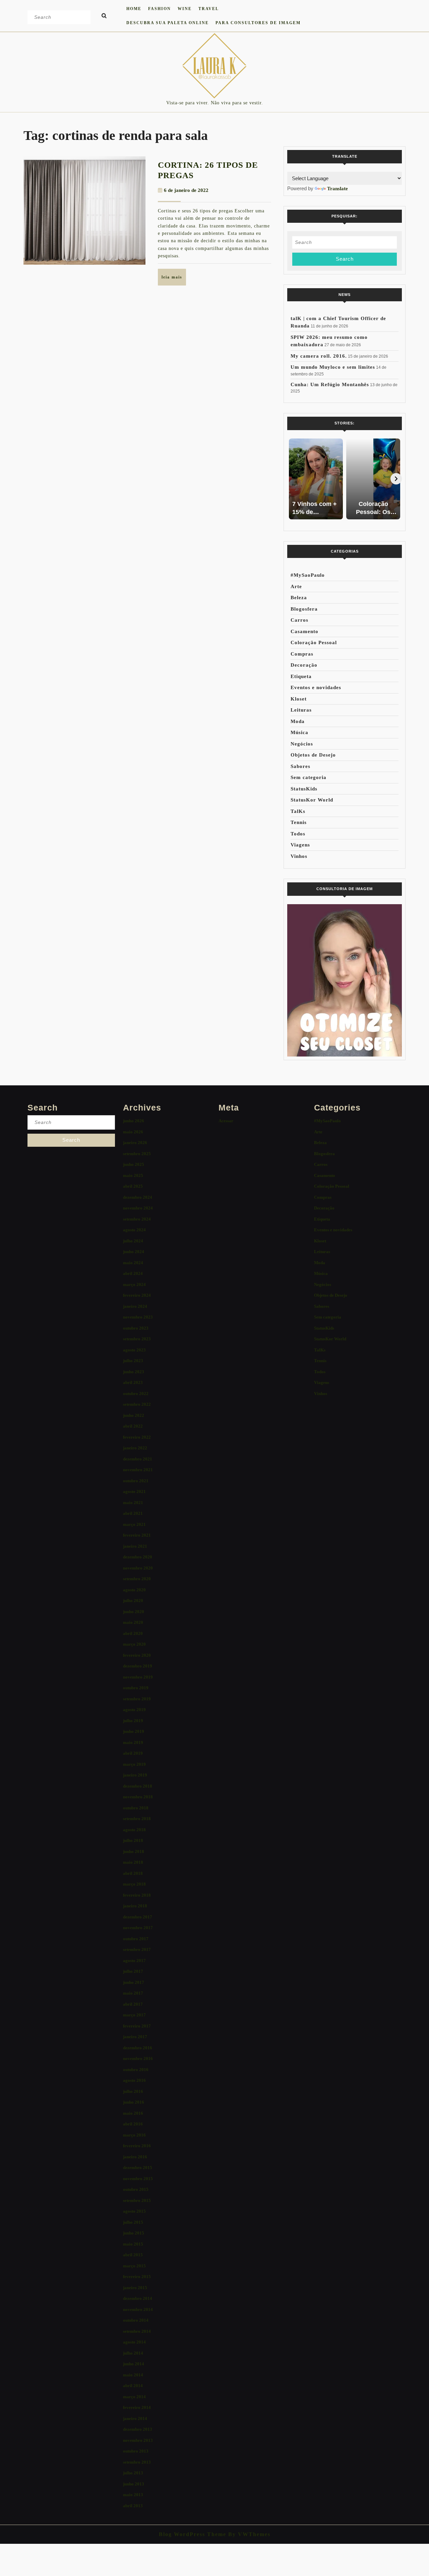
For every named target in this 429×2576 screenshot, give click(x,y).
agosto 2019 (134, 1710)
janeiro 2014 (135, 2418)
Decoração (304, 665)
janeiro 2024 (135, 1306)
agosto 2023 (134, 1350)
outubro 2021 (136, 1481)
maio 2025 (133, 1175)
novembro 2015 (138, 2179)
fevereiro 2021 (137, 1535)
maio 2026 (133, 1132)
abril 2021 (133, 1513)
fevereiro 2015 (137, 2277)
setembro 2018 (137, 1819)
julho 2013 (133, 2473)
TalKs (298, 811)
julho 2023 (133, 1361)
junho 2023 (134, 1372)
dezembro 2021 (138, 1459)
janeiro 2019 (135, 1775)
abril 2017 (133, 2004)
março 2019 (134, 1764)
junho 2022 (134, 1415)
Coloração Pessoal (314, 642)
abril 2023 (133, 1382)
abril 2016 (133, 2124)
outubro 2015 (136, 2189)
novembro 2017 (138, 1928)
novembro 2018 (138, 1797)
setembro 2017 (137, 1949)
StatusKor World (312, 800)
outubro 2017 (136, 1939)
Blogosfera (304, 609)
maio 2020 (133, 1622)
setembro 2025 (137, 1154)
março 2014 (134, 2397)
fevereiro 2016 (137, 2146)
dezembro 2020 (138, 1557)
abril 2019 (133, 1753)
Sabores (300, 766)
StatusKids (304, 789)
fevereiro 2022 (137, 1437)
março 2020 (134, 1644)
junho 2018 (134, 1851)
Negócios (302, 744)
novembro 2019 (138, 1677)
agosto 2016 (134, 2080)
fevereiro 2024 (137, 1295)
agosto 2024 (134, 1230)
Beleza (299, 598)
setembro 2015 (137, 2200)
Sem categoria (309, 777)
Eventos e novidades (316, 687)
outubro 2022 (136, 1394)
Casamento (304, 631)
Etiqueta (301, 676)
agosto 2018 (134, 1830)
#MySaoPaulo (308, 575)
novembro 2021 (138, 1470)
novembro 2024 (138, 1208)
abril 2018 (133, 1873)
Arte (296, 586)
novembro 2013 (138, 2440)
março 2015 (134, 2266)
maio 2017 (133, 1993)
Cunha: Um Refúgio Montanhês (330, 384)
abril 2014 (133, 2386)
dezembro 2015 (138, 2168)
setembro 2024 (137, 1219)
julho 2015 (133, 2222)
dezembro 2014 (138, 2298)
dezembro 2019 (138, 1666)
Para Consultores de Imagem (258, 23)
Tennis (299, 822)
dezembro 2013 (138, 2429)
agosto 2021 (134, 1491)
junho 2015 (134, 2233)
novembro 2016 (138, 2058)
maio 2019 (133, 1742)
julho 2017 (133, 1971)
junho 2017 (134, 1982)
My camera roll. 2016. (319, 356)
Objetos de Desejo (313, 755)
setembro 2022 (137, 1404)
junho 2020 (134, 1612)
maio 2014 (133, 2375)
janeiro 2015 (135, 2288)
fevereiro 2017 (137, 2026)
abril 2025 (133, 1186)
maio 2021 (133, 1503)
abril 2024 (133, 1273)
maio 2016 (133, 2113)
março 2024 (134, 1284)
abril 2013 (133, 2506)
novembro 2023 (138, 1317)
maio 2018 (133, 1862)
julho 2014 (133, 2353)
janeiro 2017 (135, 2037)
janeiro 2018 (135, 1906)
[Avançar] (396, 479)
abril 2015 (133, 2255)
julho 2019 (133, 1721)
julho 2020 (133, 1601)
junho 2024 (134, 1252)
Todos (298, 834)
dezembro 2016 (138, 2048)
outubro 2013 (136, 2451)
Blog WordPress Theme (193, 2534)
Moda (298, 721)
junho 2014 (134, 2364)
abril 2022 (133, 1426)
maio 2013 (133, 2495)
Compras (302, 654)
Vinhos (299, 856)
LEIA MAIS (174, 280)
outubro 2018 (136, 1808)
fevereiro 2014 (137, 2407)
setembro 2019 (137, 1699)
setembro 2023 (137, 1339)
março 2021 (134, 1524)
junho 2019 (134, 1731)
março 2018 (134, 1884)
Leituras (301, 710)
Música (299, 732)
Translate (338, 189)
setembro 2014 (137, 2331)
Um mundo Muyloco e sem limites (333, 367)
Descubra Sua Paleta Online (168, 23)
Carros (299, 620)
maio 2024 (133, 1263)
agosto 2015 (134, 2211)
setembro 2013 (137, 2462)
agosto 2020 (134, 1590)
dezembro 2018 (138, 1786)
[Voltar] (293, 479)
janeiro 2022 (135, 1448)
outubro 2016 (136, 2070)
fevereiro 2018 (137, 1895)
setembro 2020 (137, 1579)
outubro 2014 (136, 2320)
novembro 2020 (138, 1568)
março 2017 (134, 2015)
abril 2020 (133, 1633)
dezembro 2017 (138, 1917)
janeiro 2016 (135, 2157)
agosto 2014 (134, 2342)
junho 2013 (134, 2484)
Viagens (300, 845)
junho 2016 (134, 2102)
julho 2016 (133, 2091)
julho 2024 (133, 1241)
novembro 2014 (138, 2309)
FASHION (160, 9)
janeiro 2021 (135, 1546)
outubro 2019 (136, 1688)
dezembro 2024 (138, 1197)
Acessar (226, 1121)
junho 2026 (134, 1121)
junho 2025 (134, 1164)
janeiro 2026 (135, 1143)
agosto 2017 (134, 1961)
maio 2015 (133, 2244)
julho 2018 (133, 1840)
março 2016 (134, 2135)
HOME (134, 9)
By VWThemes (248, 2534)
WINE (185, 9)
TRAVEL (209, 9)
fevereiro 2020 (137, 1655)
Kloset (299, 699)
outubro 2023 (136, 1328)
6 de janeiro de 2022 (186, 190)
